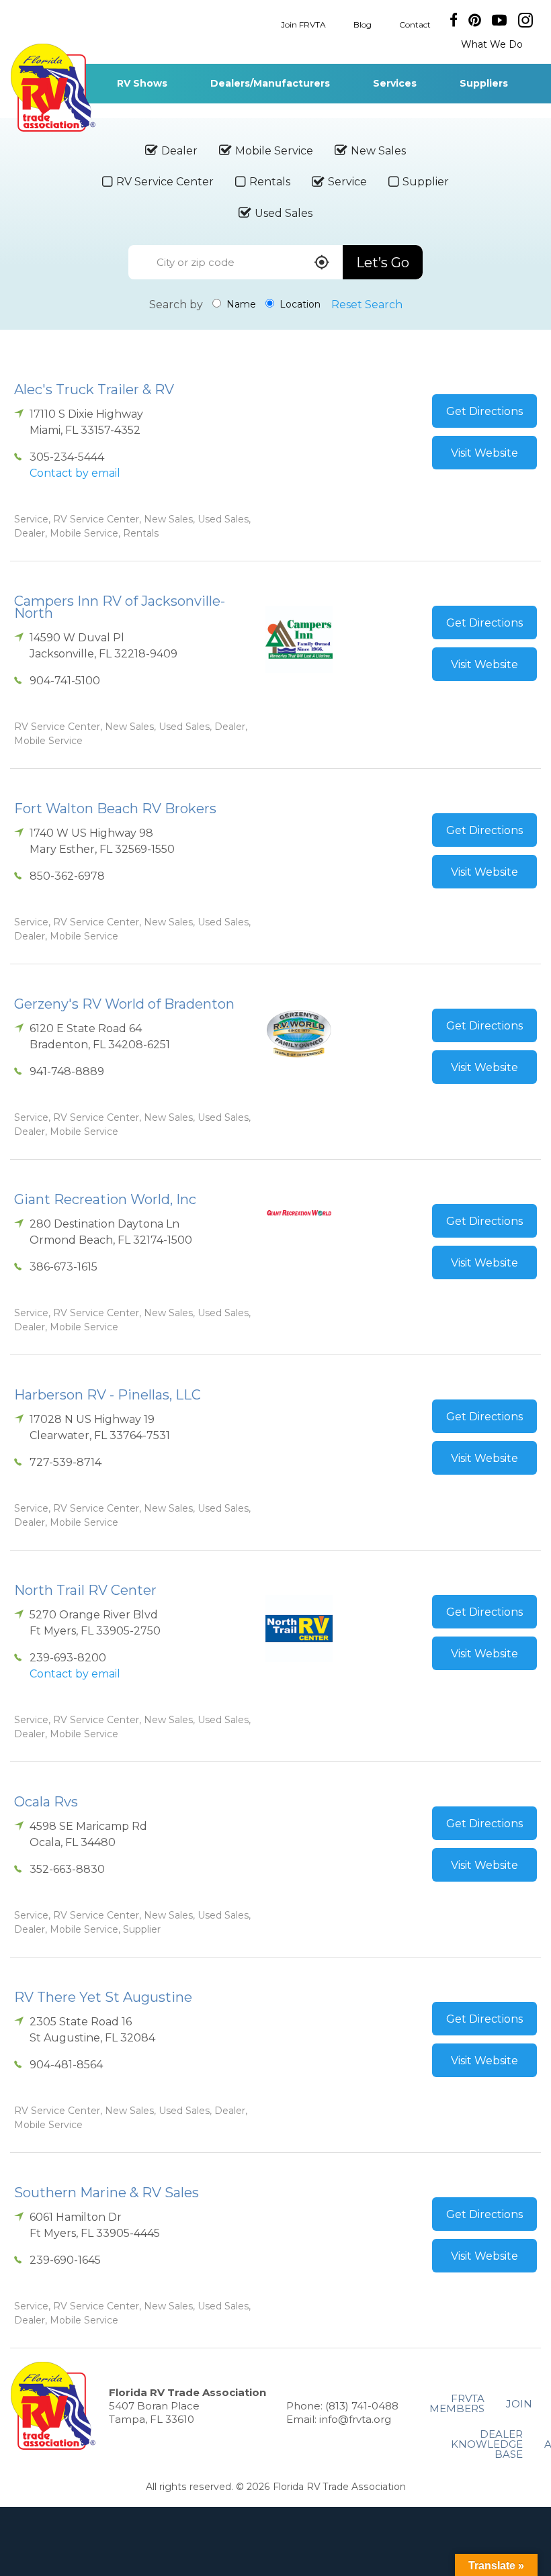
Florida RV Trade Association (53, 88)
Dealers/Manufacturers (270, 83)
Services (395, 83)
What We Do (492, 44)
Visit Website (484, 453)
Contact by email (75, 473)
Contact (415, 24)
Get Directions (484, 411)
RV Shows (142, 83)
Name (240, 304)
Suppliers (484, 83)
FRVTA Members (457, 2403)
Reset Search (367, 305)
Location (299, 304)
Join (519, 2404)
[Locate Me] (322, 264)
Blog (363, 24)
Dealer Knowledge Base (487, 2444)
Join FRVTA (303, 24)
